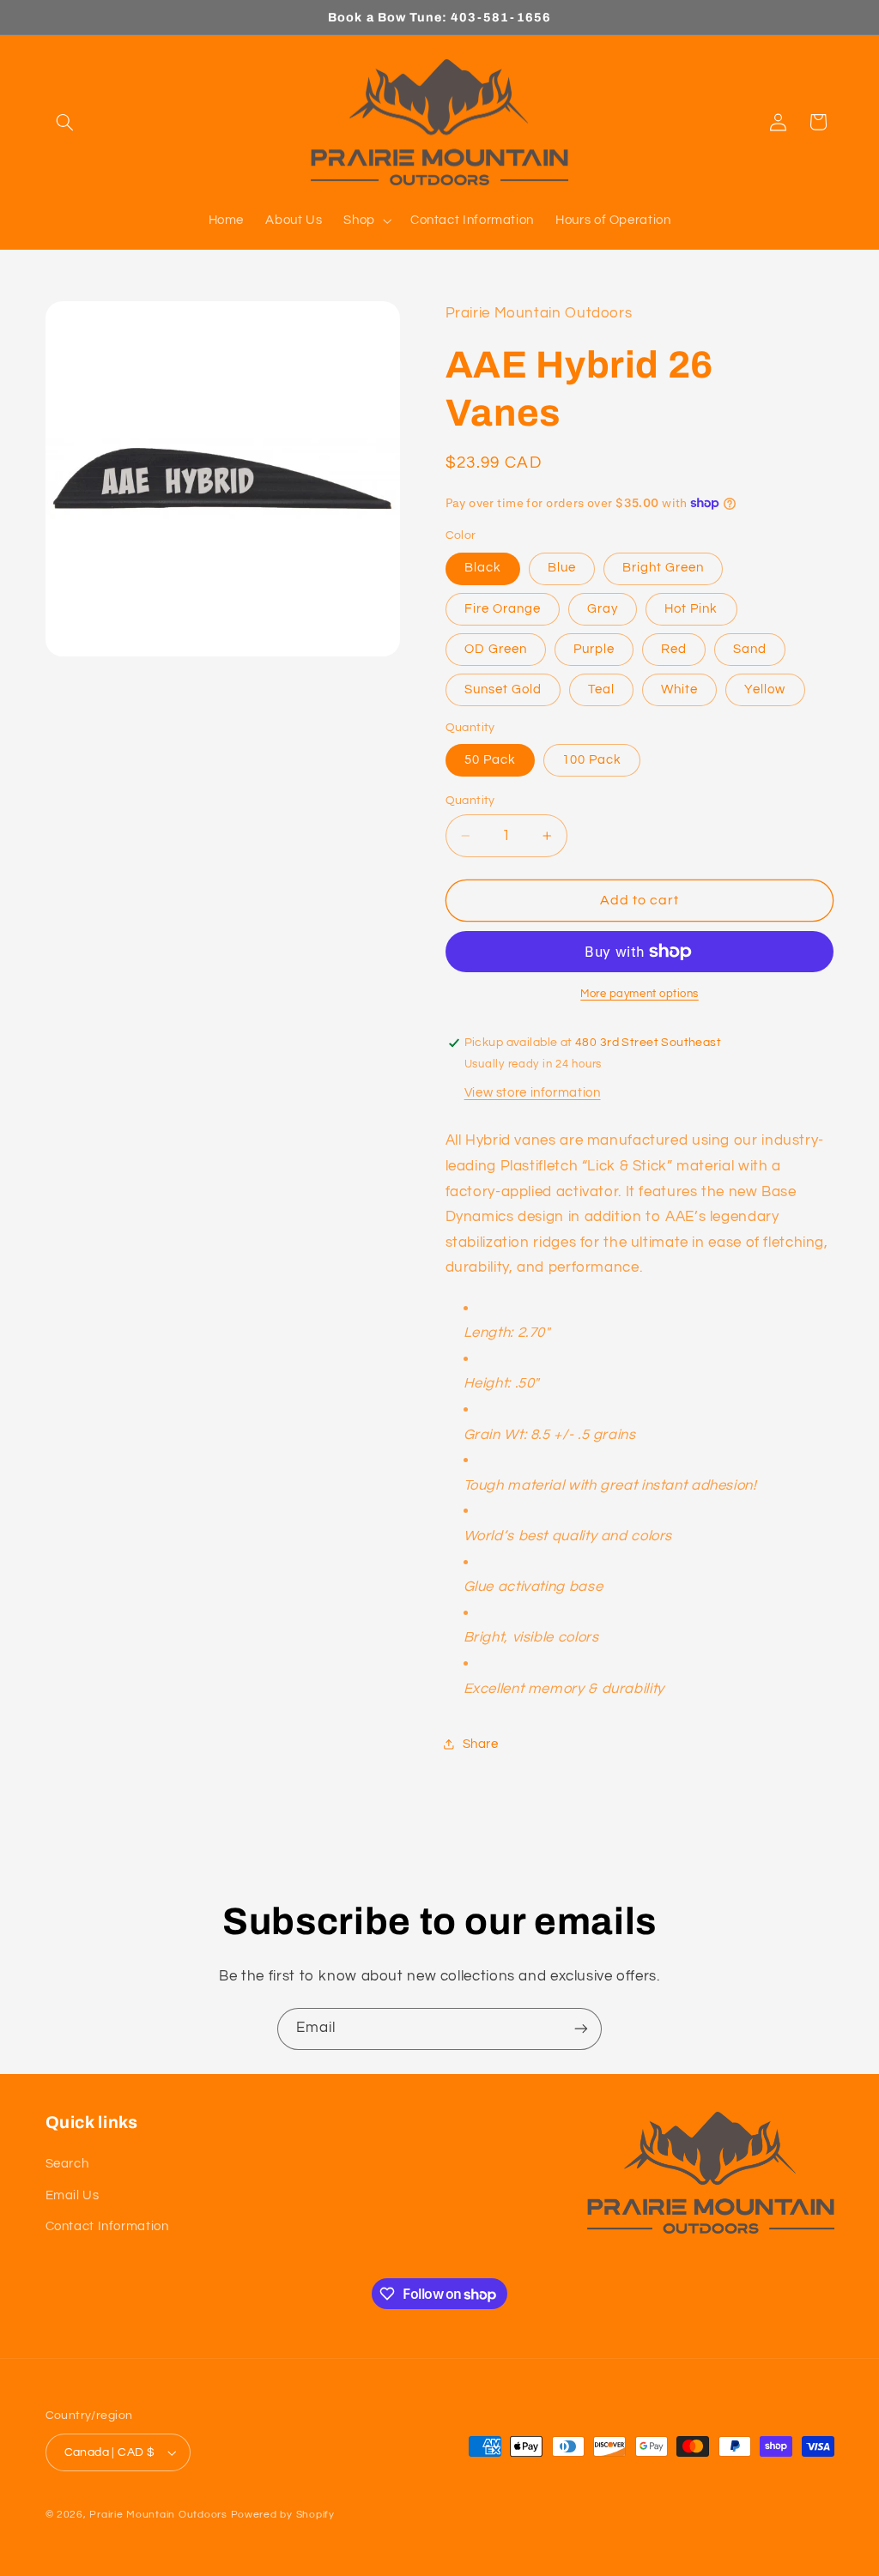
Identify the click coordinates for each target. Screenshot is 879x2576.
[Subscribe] (581, 2029)
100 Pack (592, 760)
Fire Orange (503, 609)
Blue (562, 568)
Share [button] (481, 1744)
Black (483, 568)
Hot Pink (691, 609)
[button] (65, 122)
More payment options (640, 994)
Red (674, 649)
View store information (533, 1093)
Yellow (765, 689)
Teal (601, 689)
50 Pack (490, 760)
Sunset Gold (503, 689)
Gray (603, 609)
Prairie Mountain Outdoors (158, 2515)
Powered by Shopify (283, 2515)
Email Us (73, 2195)
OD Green (496, 649)
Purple (594, 649)
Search (67, 2164)
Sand (750, 649)
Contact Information (107, 2226)
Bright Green (664, 568)
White (679, 689)
